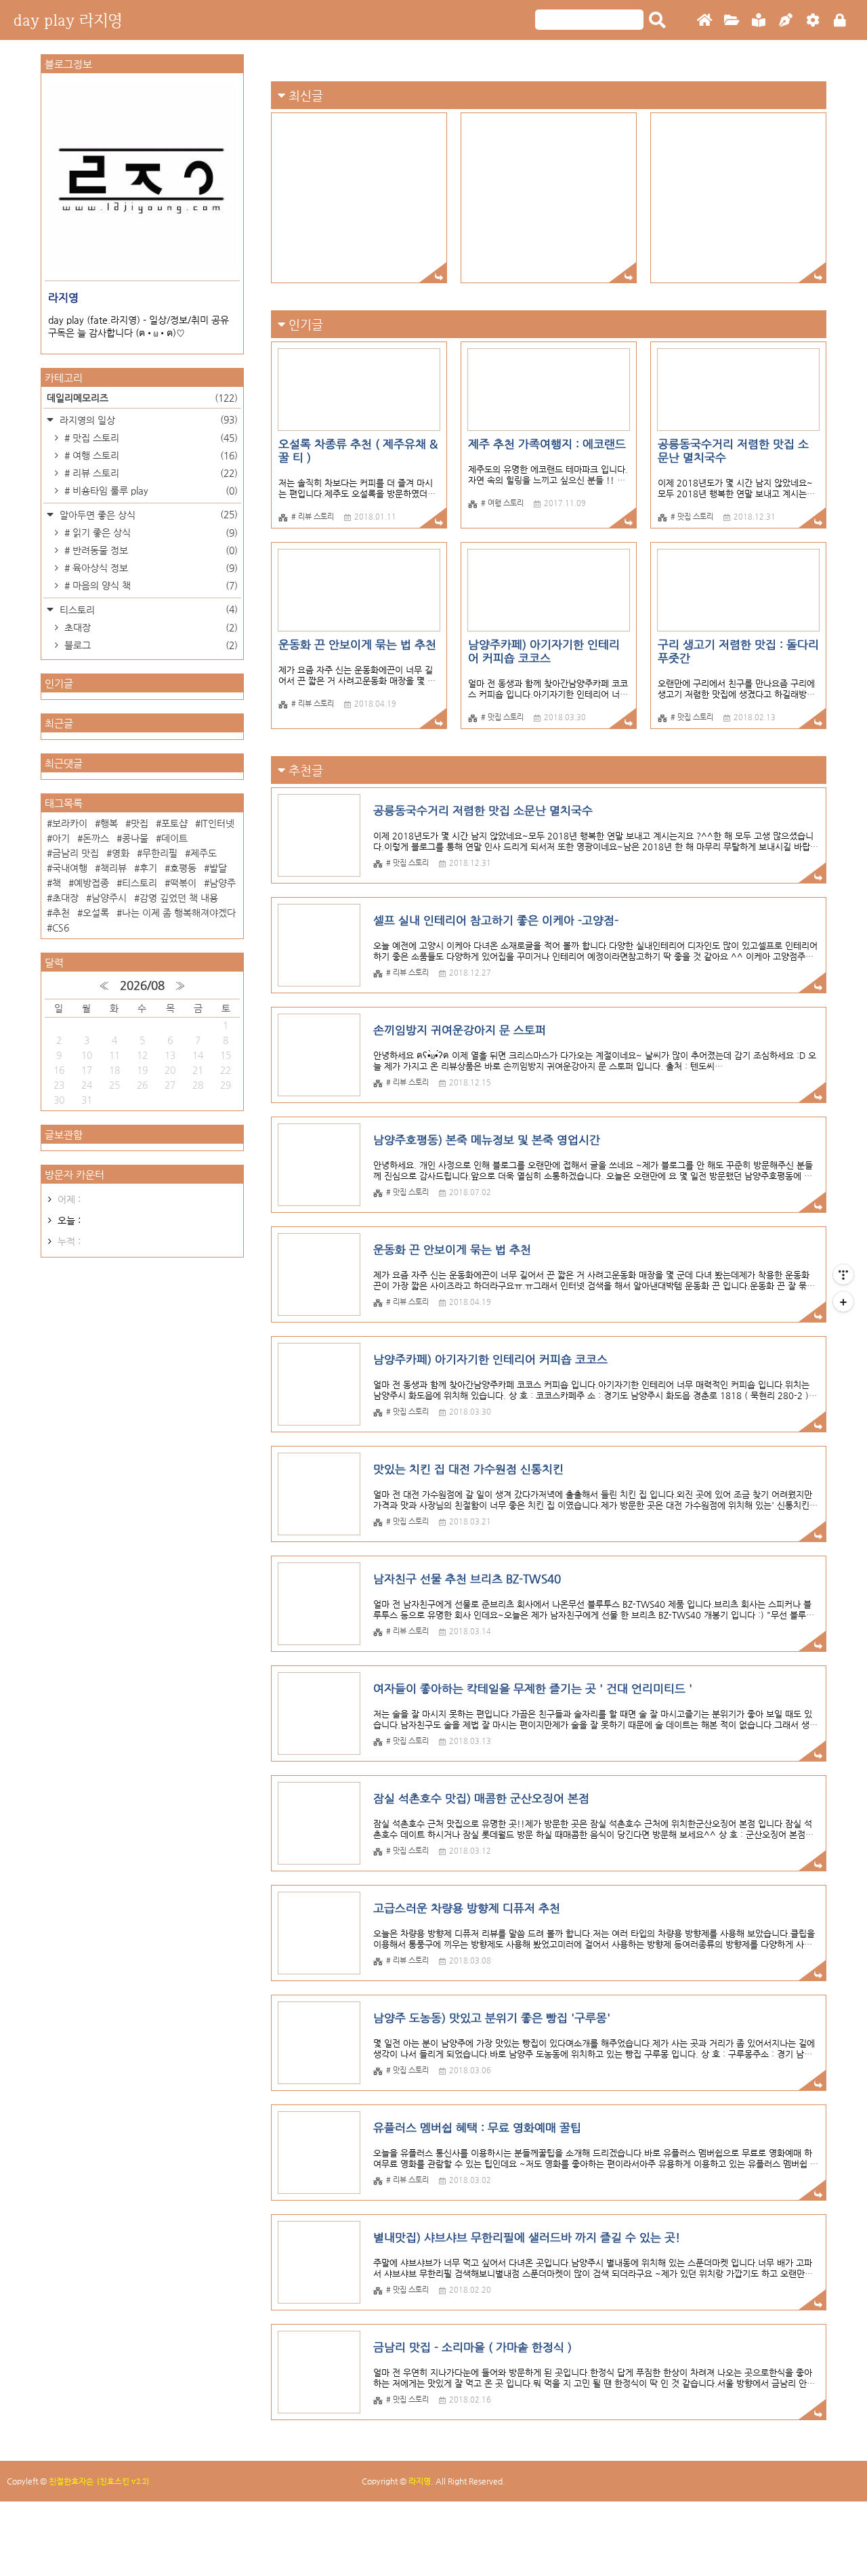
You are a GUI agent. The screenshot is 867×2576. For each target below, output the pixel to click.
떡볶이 (183, 883)
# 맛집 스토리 (150, 438)
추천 (61, 913)
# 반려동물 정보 (150, 550)
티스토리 (147, 609)
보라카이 (70, 823)
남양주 (223, 883)
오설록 (96, 913)
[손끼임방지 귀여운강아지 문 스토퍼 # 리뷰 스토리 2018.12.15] (738, 198)
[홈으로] (704, 21)
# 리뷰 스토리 (150, 473)
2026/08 (142, 985)
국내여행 (70, 868)
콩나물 (135, 838)
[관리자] (813, 21)
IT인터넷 (217, 823)
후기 (148, 868)
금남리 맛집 (76, 853)
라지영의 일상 (147, 420)
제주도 (204, 853)
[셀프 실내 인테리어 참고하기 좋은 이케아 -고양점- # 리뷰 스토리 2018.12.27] (549, 198)
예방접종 (91, 883)
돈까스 (96, 838)
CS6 (61, 928)
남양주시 (109, 898)
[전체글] (732, 21)
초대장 (150, 627)
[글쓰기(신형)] (786, 21)
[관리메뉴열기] (843, 1274)
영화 (121, 853)
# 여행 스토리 (150, 455)
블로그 (150, 645)
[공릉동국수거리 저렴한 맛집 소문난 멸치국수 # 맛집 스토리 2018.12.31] (359, 198)
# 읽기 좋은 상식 (150, 533)
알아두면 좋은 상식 (147, 515)
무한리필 (160, 853)
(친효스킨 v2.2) (123, 2481)
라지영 (420, 2481)
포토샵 (174, 823)
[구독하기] (843, 1302)
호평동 (183, 868)
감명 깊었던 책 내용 (179, 898)
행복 (109, 823)
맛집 (140, 823)
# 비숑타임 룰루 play (150, 491)
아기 (61, 838)
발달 (218, 868)
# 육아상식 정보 (150, 568)
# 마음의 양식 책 (150, 585)
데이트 (174, 838)
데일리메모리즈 (142, 398)
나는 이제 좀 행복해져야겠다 (179, 913)
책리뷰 (113, 868)
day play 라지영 (68, 20)
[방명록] (759, 21)
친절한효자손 (71, 2481)
